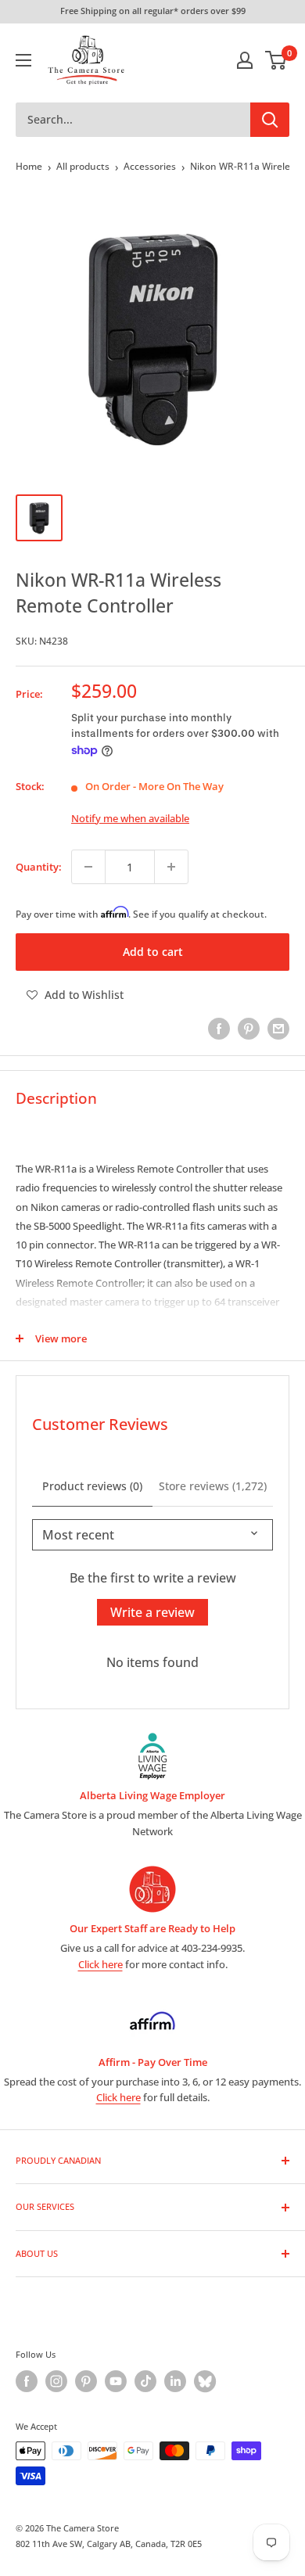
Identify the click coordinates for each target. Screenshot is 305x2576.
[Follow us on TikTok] (145, 2381)
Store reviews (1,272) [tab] (213, 1486)
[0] (276, 60)
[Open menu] (23, 60)
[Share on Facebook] (219, 1029)
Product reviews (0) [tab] (92, 1486)
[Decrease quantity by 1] (88, 867)
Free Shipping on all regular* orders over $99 (153, 11)
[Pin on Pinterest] (249, 1029)
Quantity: (39, 867)
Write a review (152, 1612)
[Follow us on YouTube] (116, 2381)
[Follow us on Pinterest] (86, 2381)
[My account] (245, 60)
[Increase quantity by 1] (171, 867)
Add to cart (153, 952)
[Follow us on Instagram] (56, 2381)
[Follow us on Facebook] (27, 2381)
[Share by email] (278, 1029)
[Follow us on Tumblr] (205, 2381)
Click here (100, 1964)
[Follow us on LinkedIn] (175, 2381)
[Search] (270, 120)
